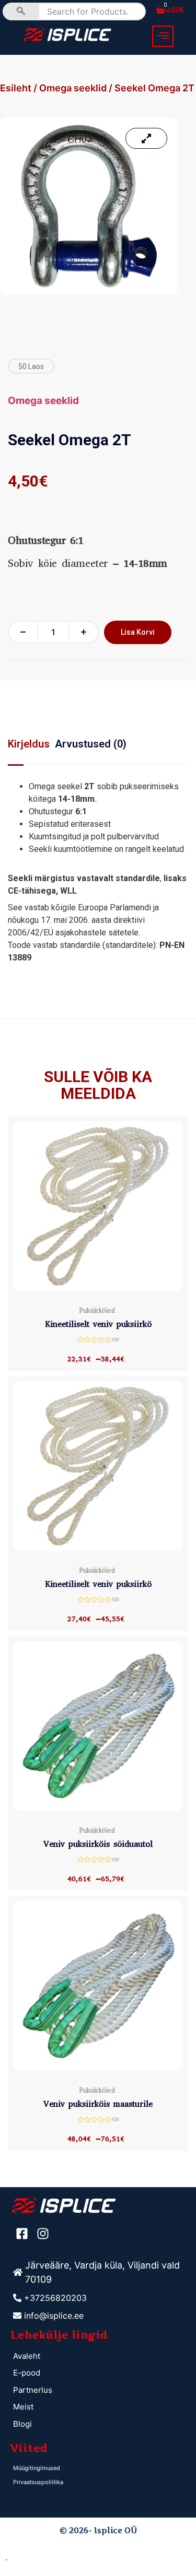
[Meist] (99, 2407)
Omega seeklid (73, 88)
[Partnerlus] (99, 2390)
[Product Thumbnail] (146, 138)
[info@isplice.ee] (99, 2316)
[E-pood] (99, 2373)
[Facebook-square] (22, 2234)
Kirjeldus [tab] (29, 744)
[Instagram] (43, 2234)
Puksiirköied (97, 1310)
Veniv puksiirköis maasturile (98, 2104)
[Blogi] (99, 2424)
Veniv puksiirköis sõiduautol (98, 1844)
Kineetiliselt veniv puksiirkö (98, 1324)
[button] (163, 36)
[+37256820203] (99, 2298)
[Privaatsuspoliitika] (99, 2482)
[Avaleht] (99, 2357)
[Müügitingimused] (99, 2468)
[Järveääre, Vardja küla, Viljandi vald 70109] (99, 2272)
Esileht (16, 88)
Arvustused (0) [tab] (91, 744)
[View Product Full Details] (98, 1288)
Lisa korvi (138, 632)
